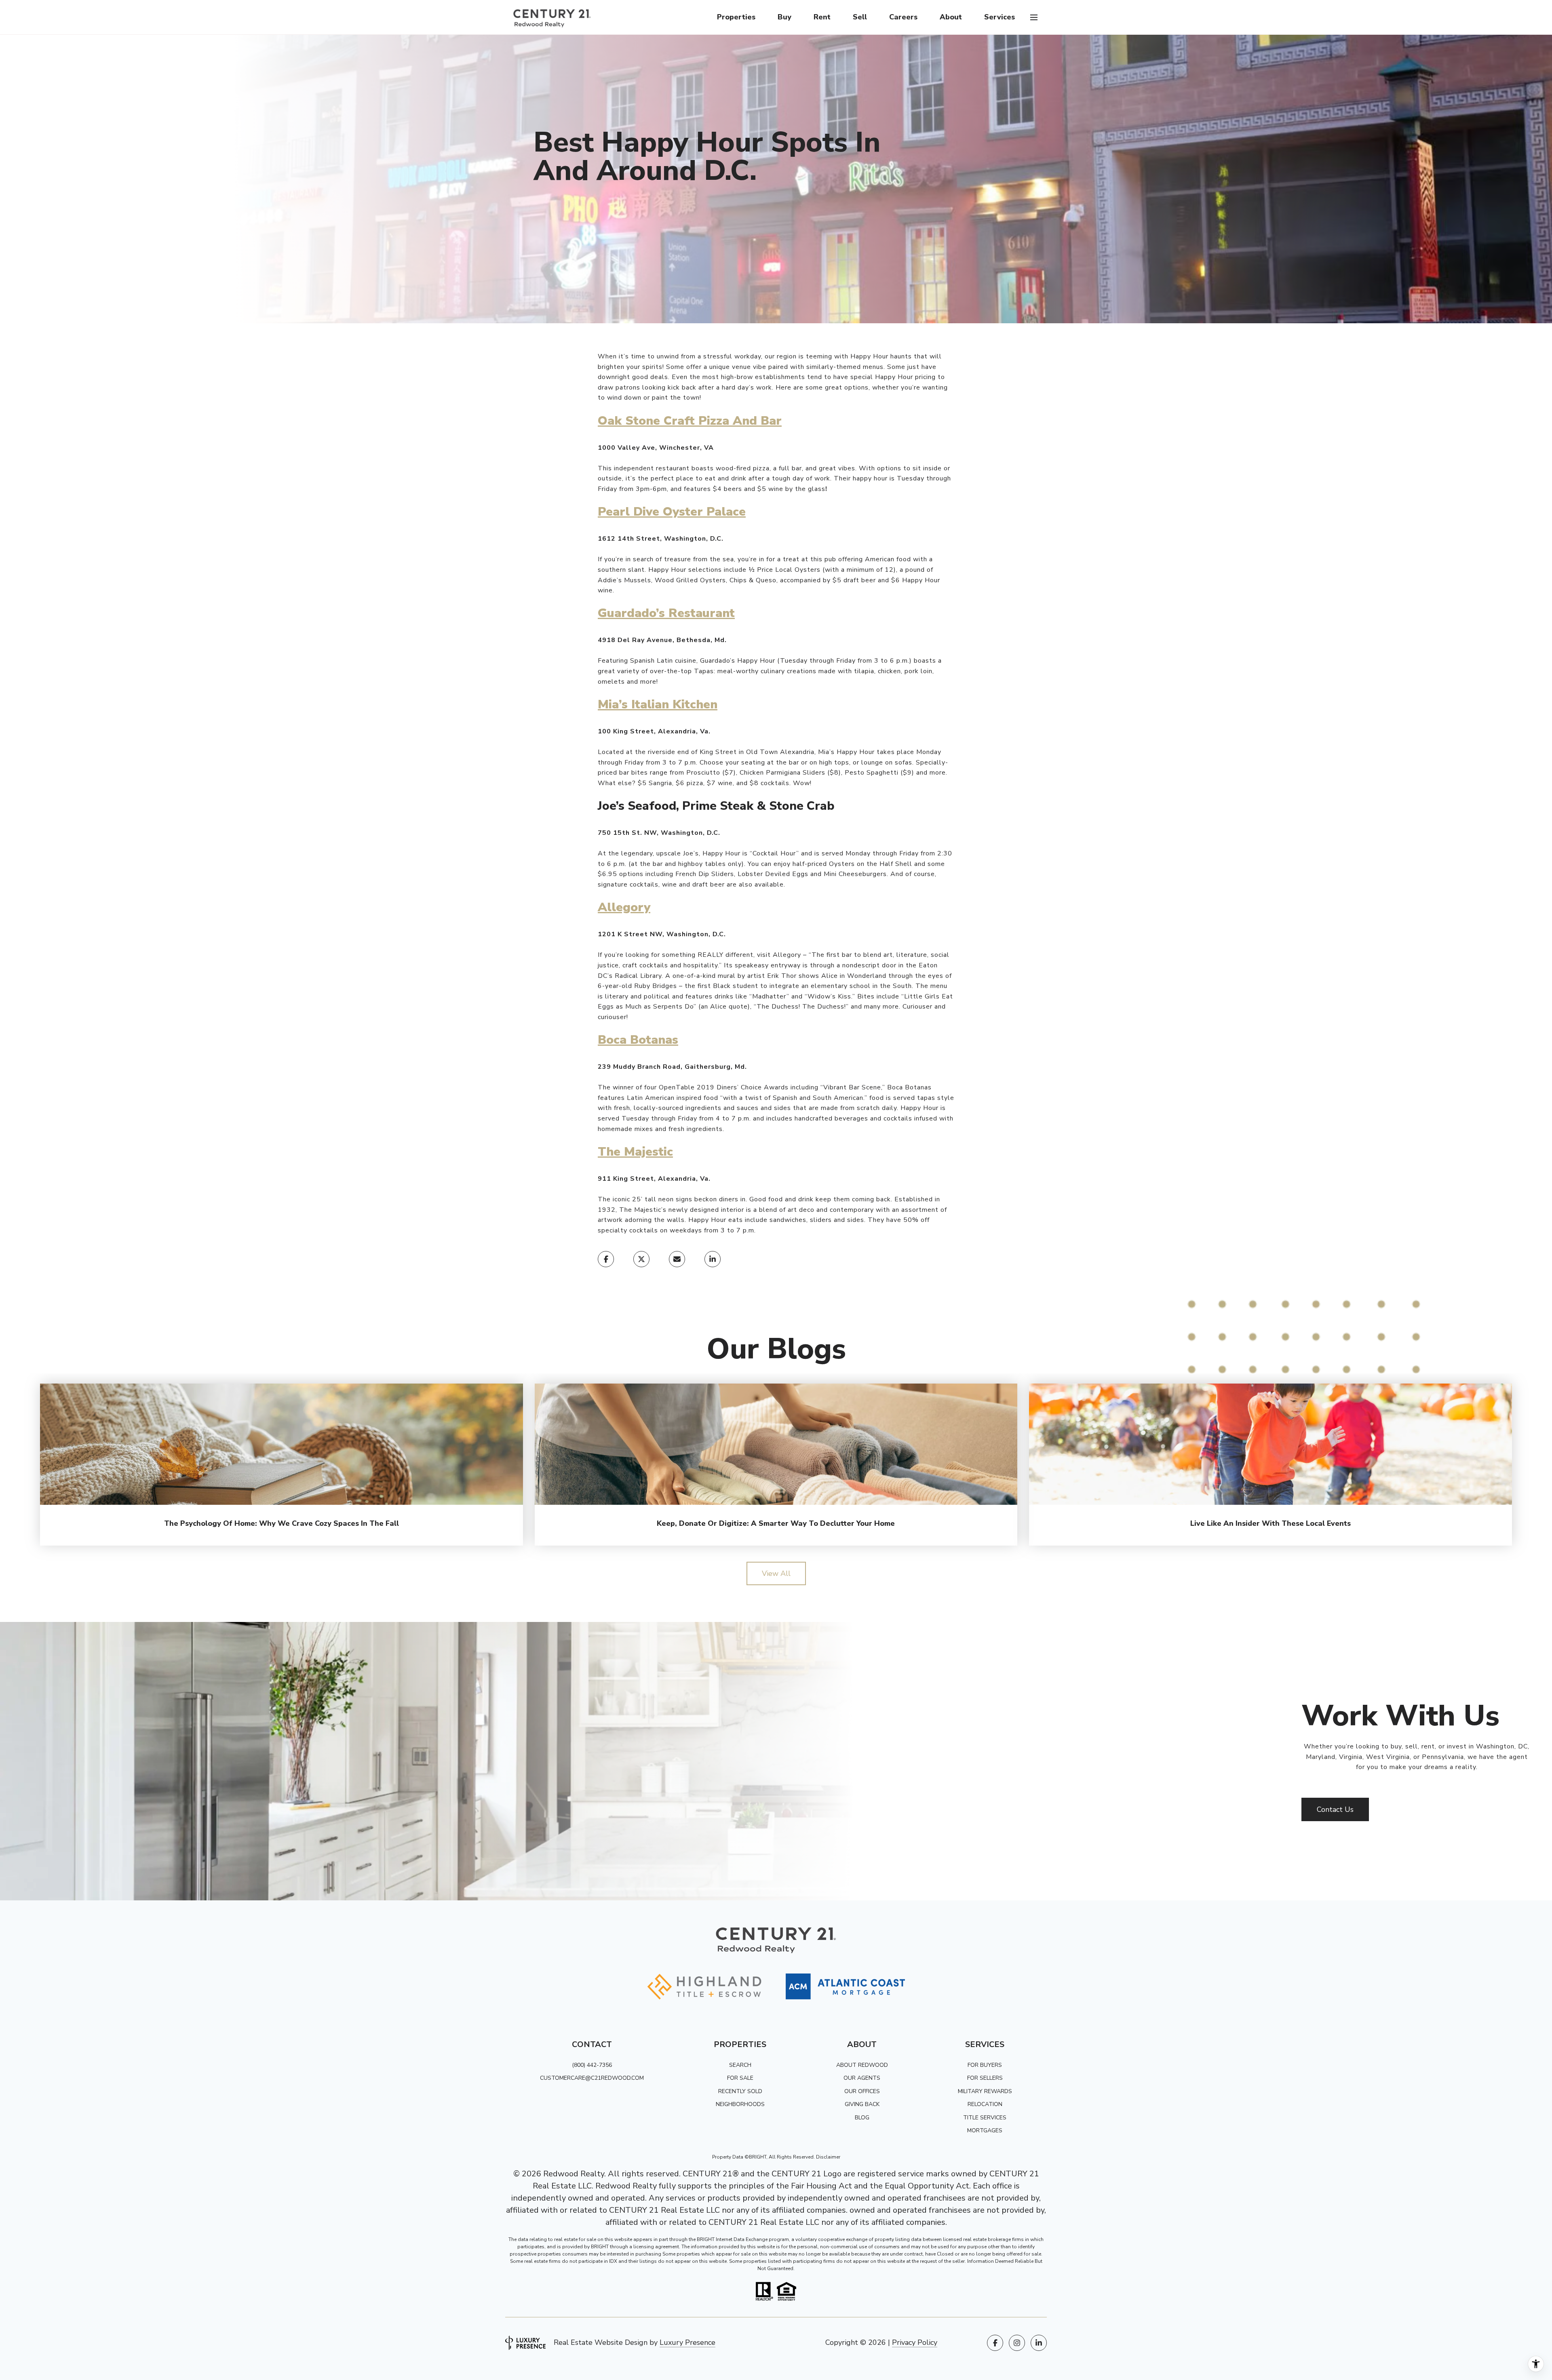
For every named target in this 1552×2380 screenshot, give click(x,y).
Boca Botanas (638, 1040)
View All (776, 1573)
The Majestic (635, 1152)
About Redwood (862, 2065)
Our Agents (862, 2078)
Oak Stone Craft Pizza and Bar (690, 421)
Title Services (985, 2118)
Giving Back (862, 2104)
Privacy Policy (915, 2342)
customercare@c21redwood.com (592, 2078)
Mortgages (985, 2130)
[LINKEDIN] (1039, 2343)
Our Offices (862, 2091)
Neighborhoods (740, 2104)
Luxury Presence (687, 2342)
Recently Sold (740, 2091)
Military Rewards (985, 2091)
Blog (862, 2118)
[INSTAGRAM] (1017, 2343)
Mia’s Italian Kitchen (658, 705)
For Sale (740, 2078)
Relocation (985, 2104)
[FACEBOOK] (995, 2343)
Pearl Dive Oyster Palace (672, 512)
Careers (903, 17)
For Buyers (985, 2065)
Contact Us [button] (1335, 1809)
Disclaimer (828, 2157)
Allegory (624, 907)
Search (740, 2065)
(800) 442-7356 (592, 2065)
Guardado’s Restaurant (666, 613)
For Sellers (985, 2078)
